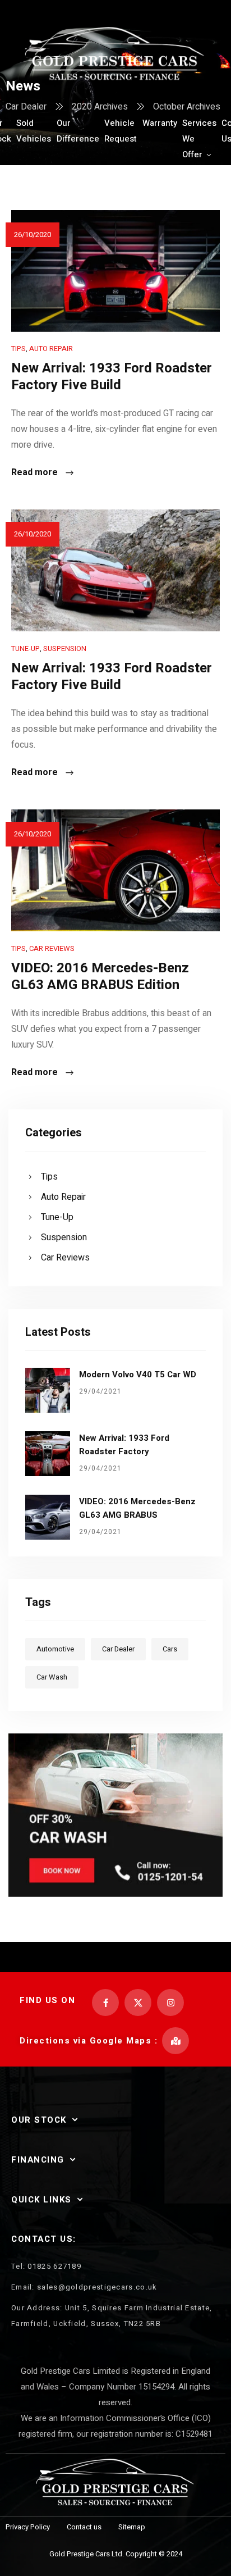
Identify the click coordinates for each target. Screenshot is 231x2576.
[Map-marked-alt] (175, 2041)
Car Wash (52, 1677)
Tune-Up (26, 648)
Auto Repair (51, 349)
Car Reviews (52, 948)
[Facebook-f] (105, 2002)
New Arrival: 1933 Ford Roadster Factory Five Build (112, 377)
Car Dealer (118, 1649)
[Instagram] (170, 2002)
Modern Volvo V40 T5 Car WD (138, 1375)
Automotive (55, 1649)
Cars (170, 1649)
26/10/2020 (33, 235)
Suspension (65, 648)
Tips (19, 349)
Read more (34, 473)
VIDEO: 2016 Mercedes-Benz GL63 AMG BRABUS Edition (100, 977)
